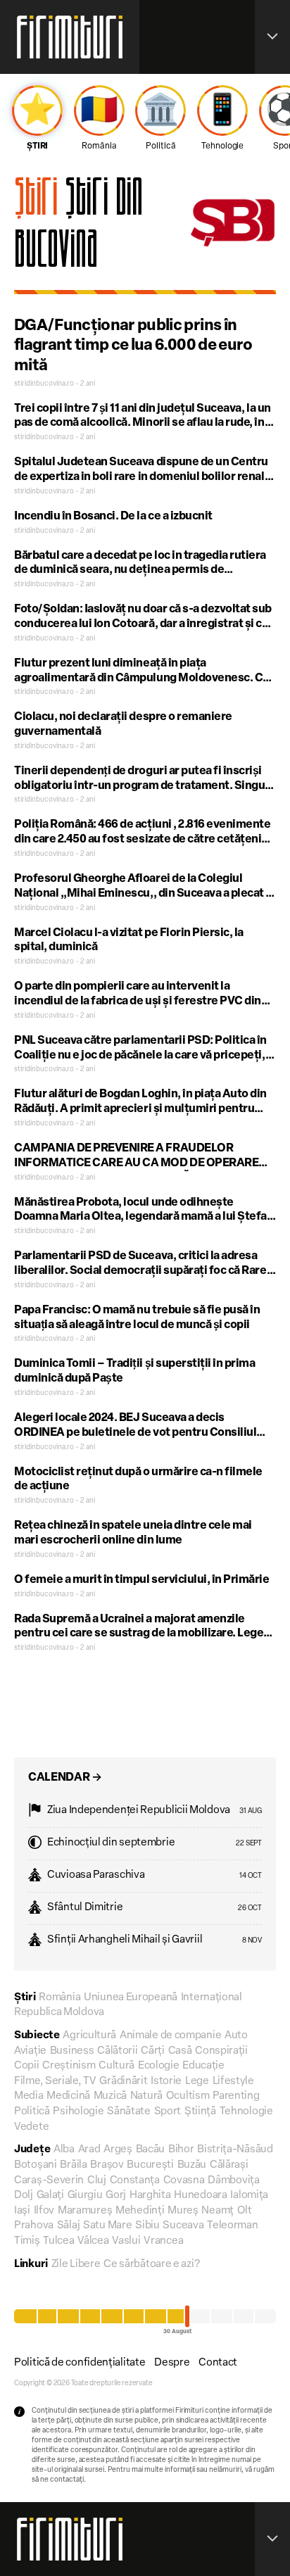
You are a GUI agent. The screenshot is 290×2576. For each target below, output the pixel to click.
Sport (168, 2112)
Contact (218, 2363)
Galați (50, 2196)
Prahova (34, 2226)
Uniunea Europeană (131, 1998)
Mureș (183, 2211)
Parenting (236, 2096)
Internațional (212, 1998)
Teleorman (232, 2226)
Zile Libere (76, 2265)
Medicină (68, 2096)
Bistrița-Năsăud (235, 2150)
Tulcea (58, 2241)
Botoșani (36, 2165)
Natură (146, 2096)
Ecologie (159, 2066)
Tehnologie (246, 2112)
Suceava (183, 2226)
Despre (172, 2363)
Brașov (107, 2165)
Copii (27, 2066)
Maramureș (85, 2211)
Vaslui (126, 2241)
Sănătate (129, 2112)
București (150, 2165)
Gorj (116, 2196)
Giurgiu (85, 2196)
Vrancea (163, 2241)
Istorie (166, 2082)
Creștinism (69, 2066)
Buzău (192, 2165)
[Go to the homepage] (70, 37)
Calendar (65, 1778)
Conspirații (221, 2051)
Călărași (229, 2165)
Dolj (24, 2196)
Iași (22, 2211)
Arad (89, 2150)
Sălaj (69, 2226)
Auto (236, 2036)
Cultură (116, 2066)
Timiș (27, 2241)
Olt (245, 2211)
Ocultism (188, 2096)
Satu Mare (107, 2226)
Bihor (181, 2150)
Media (29, 2096)
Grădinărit (123, 2082)
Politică (32, 2112)
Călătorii (117, 2051)
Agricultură (89, 2036)
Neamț (217, 2211)
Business (72, 2051)
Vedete (31, 2127)
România (59, 1998)
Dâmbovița (233, 2181)
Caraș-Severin (49, 2181)
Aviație (30, 2051)
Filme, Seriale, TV (55, 2082)
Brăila (73, 2165)
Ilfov (44, 2211)
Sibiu (147, 2226)
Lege (197, 2082)
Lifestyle (233, 2082)
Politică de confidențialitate (80, 2363)
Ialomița (249, 2196)
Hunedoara (200, 2196)
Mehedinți (140, 2211)
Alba (64, 2150)
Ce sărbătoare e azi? (151, 2265)
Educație (203, 2066)
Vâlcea (93, 2241)
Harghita (150, 2196)
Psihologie (78, 2112)
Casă (180, 2051)
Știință (200, 2112)
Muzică (110, 2096)
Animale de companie (170, 2036)
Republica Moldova (59, 2013)
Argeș (118, 2150)
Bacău (151, 2150)
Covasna (184, 2181)
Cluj (97, 2181)
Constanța (135, 2181)
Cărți (153, 2051)
